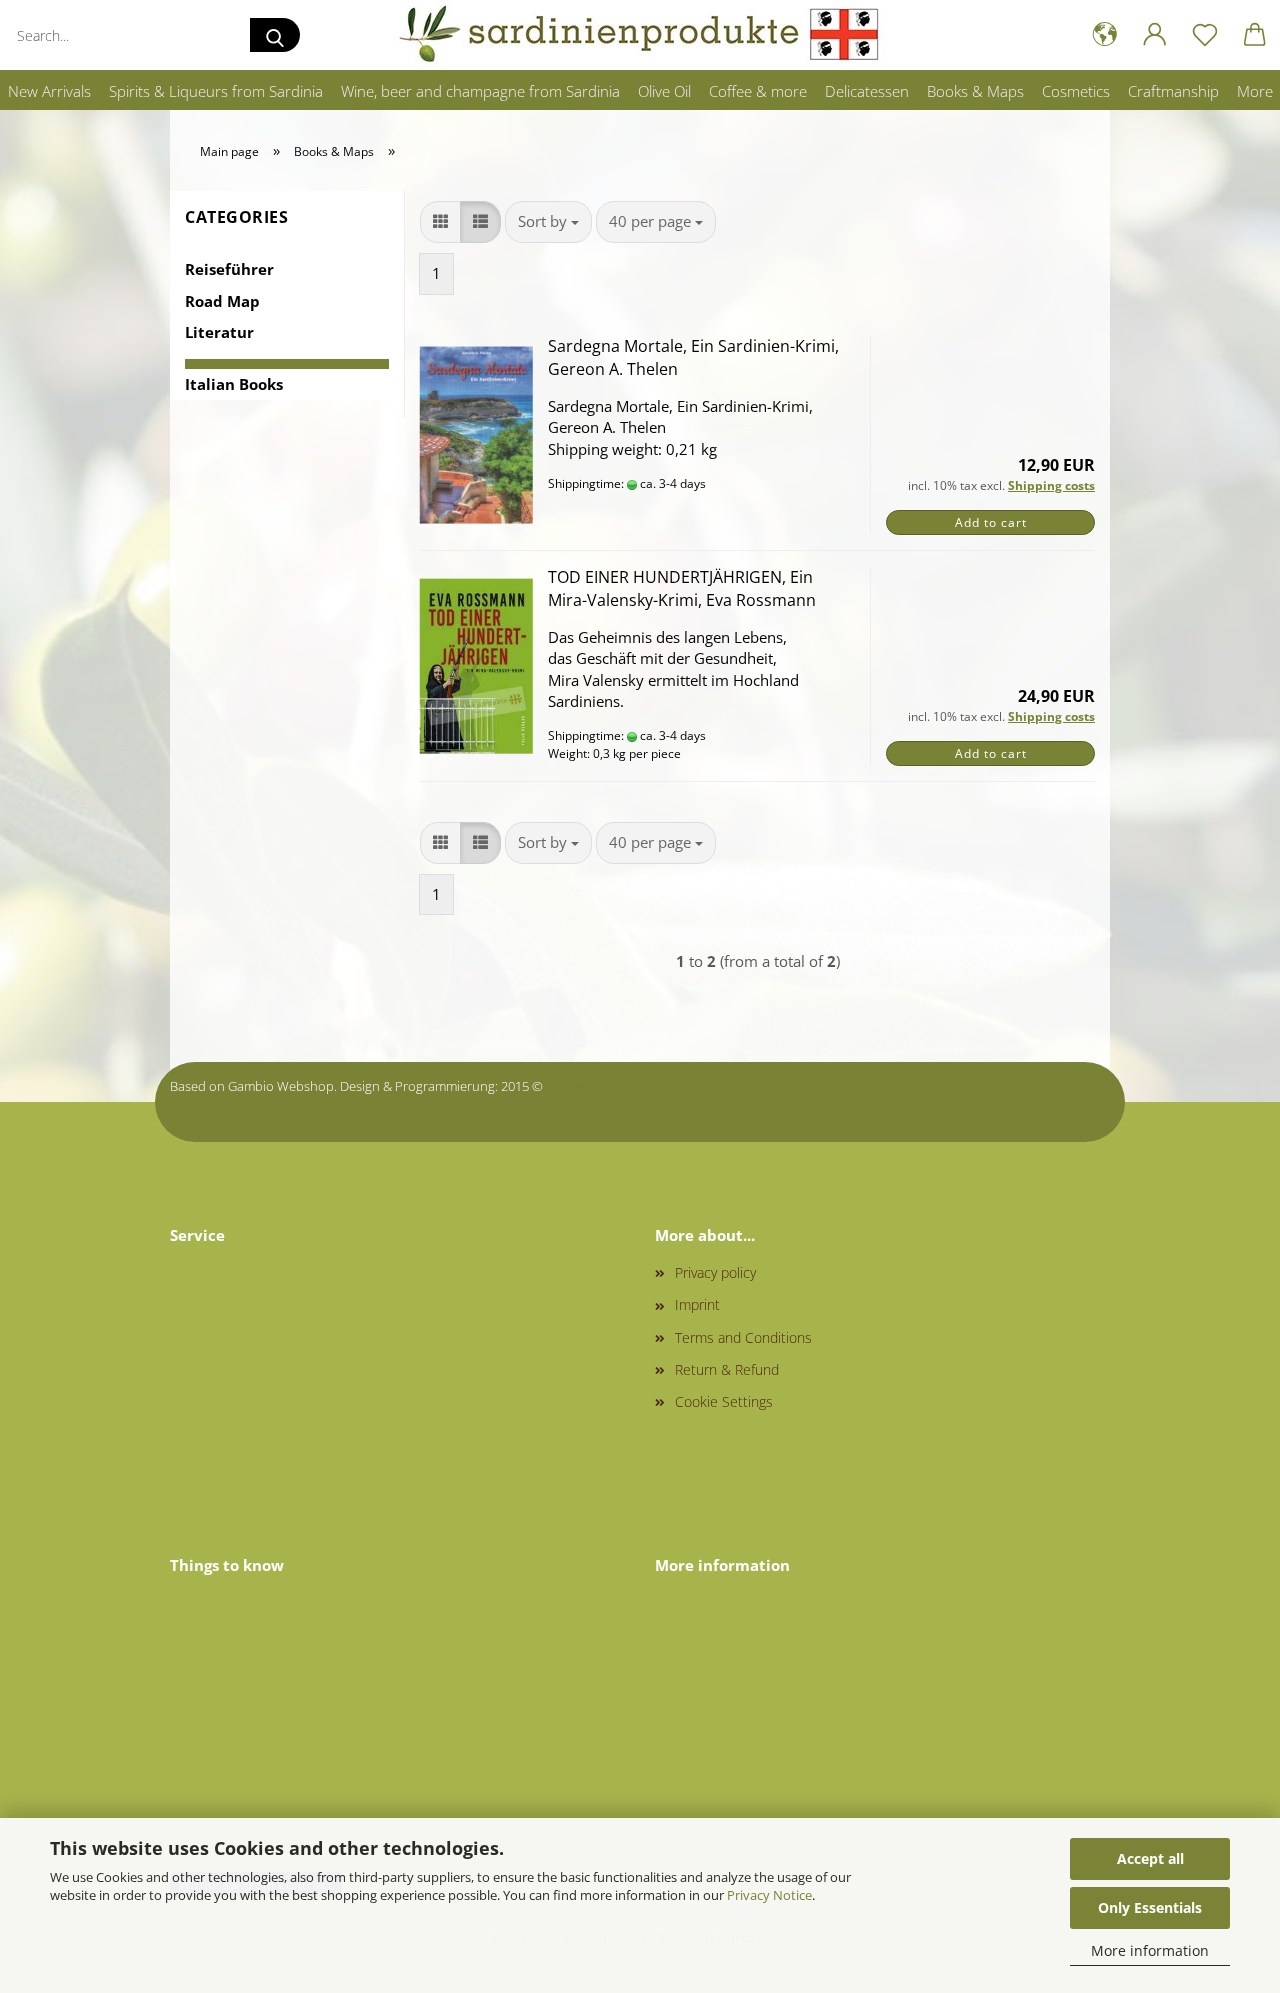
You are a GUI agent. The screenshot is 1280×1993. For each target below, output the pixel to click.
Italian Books (234, 384)
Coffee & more (758, 91)
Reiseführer (229, 269)
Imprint (697, 1304)
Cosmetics (1076, 91)
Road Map (222, 301)
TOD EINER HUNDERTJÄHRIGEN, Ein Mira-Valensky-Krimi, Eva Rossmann (682, 588)
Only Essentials (1150, 1907)
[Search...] (275, 35)
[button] (1105, 35)
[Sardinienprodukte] (640, 35)
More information (1150, 1950)
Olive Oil (664, 91)
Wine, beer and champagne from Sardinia (480, 91)
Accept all (1150, 1858)
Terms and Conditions (743, 1337)
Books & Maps (975, 91)
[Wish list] (1205, 35)
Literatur (219, 332)
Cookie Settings (724, 1401)
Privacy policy (715, 1272)
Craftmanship (1173, 91)
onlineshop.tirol (592, 1086)
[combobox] (548, 221)
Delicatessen (867, 91)
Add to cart (991, 522)
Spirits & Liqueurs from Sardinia (216, 91)
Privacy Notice (769, 1895)
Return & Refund (727, 1369)
